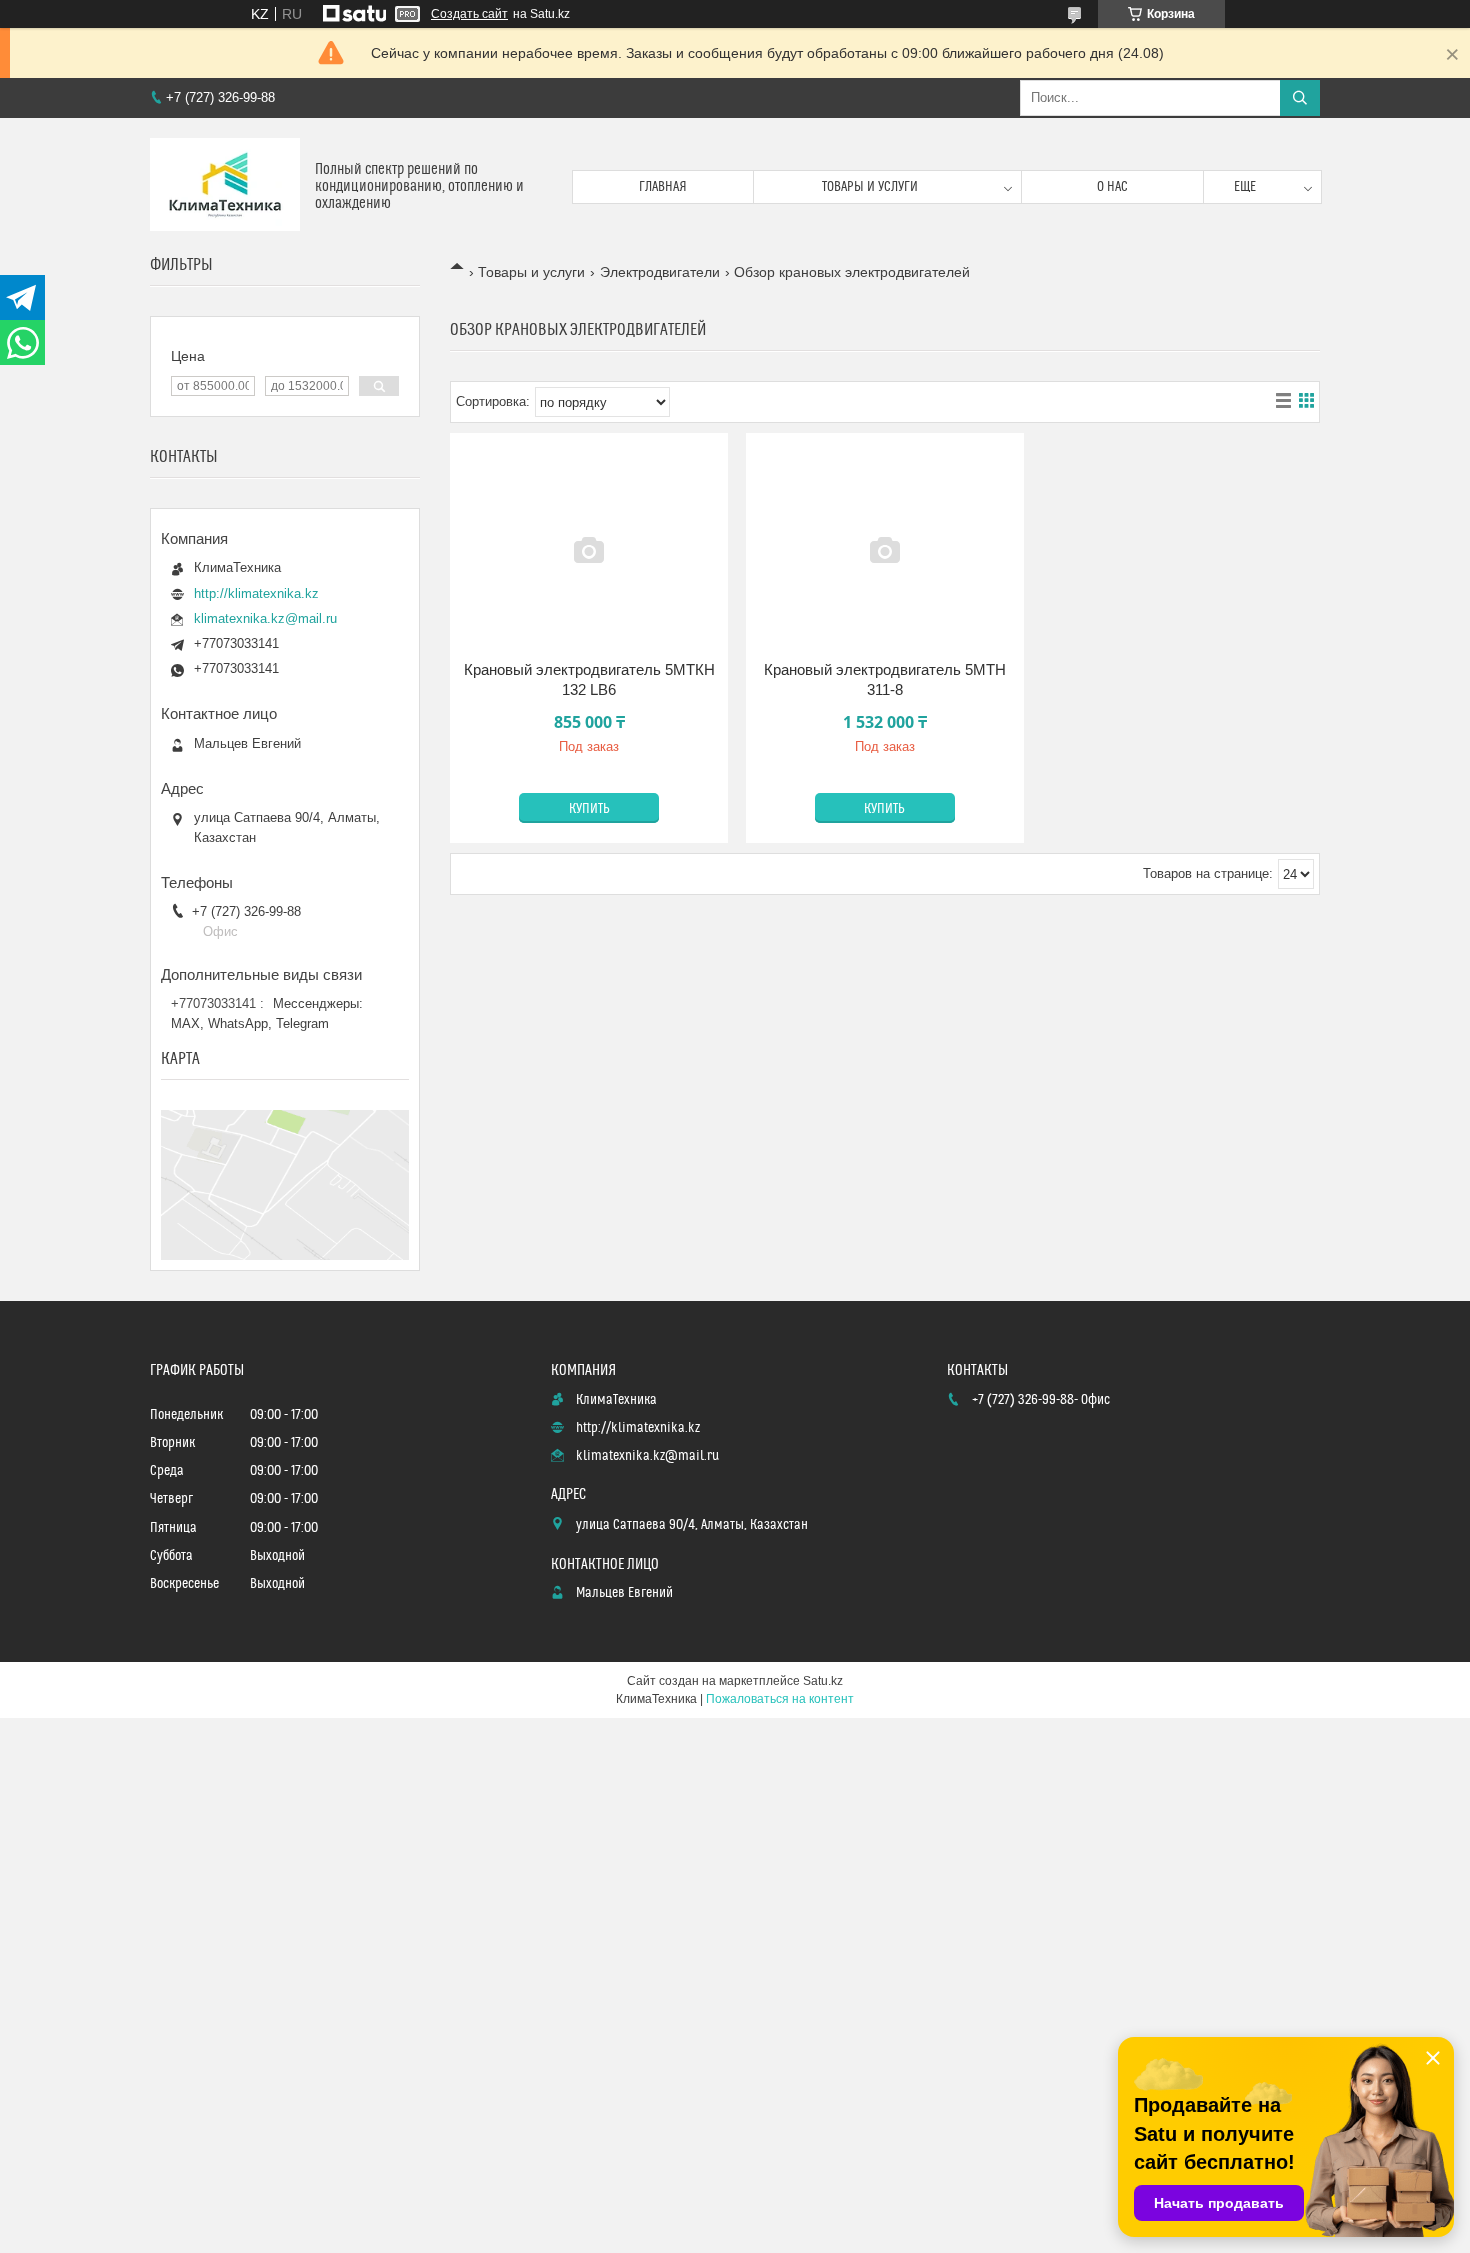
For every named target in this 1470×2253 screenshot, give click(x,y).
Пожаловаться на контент (780, 1699)
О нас (1112, 187)
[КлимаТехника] (225, 186)
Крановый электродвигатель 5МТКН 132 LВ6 (589, 679)
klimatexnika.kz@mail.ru (265, 618)
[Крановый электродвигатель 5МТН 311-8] (885, 550)
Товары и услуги (870, 187)
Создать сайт (469, 14)
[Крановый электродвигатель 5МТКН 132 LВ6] (589, 550)
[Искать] (1300, 98)
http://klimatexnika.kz (256, 593)
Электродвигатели (660, 272)
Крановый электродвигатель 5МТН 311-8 (885, 679)
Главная (663, 187)
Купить (589, 809)
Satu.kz (823, 1681)
